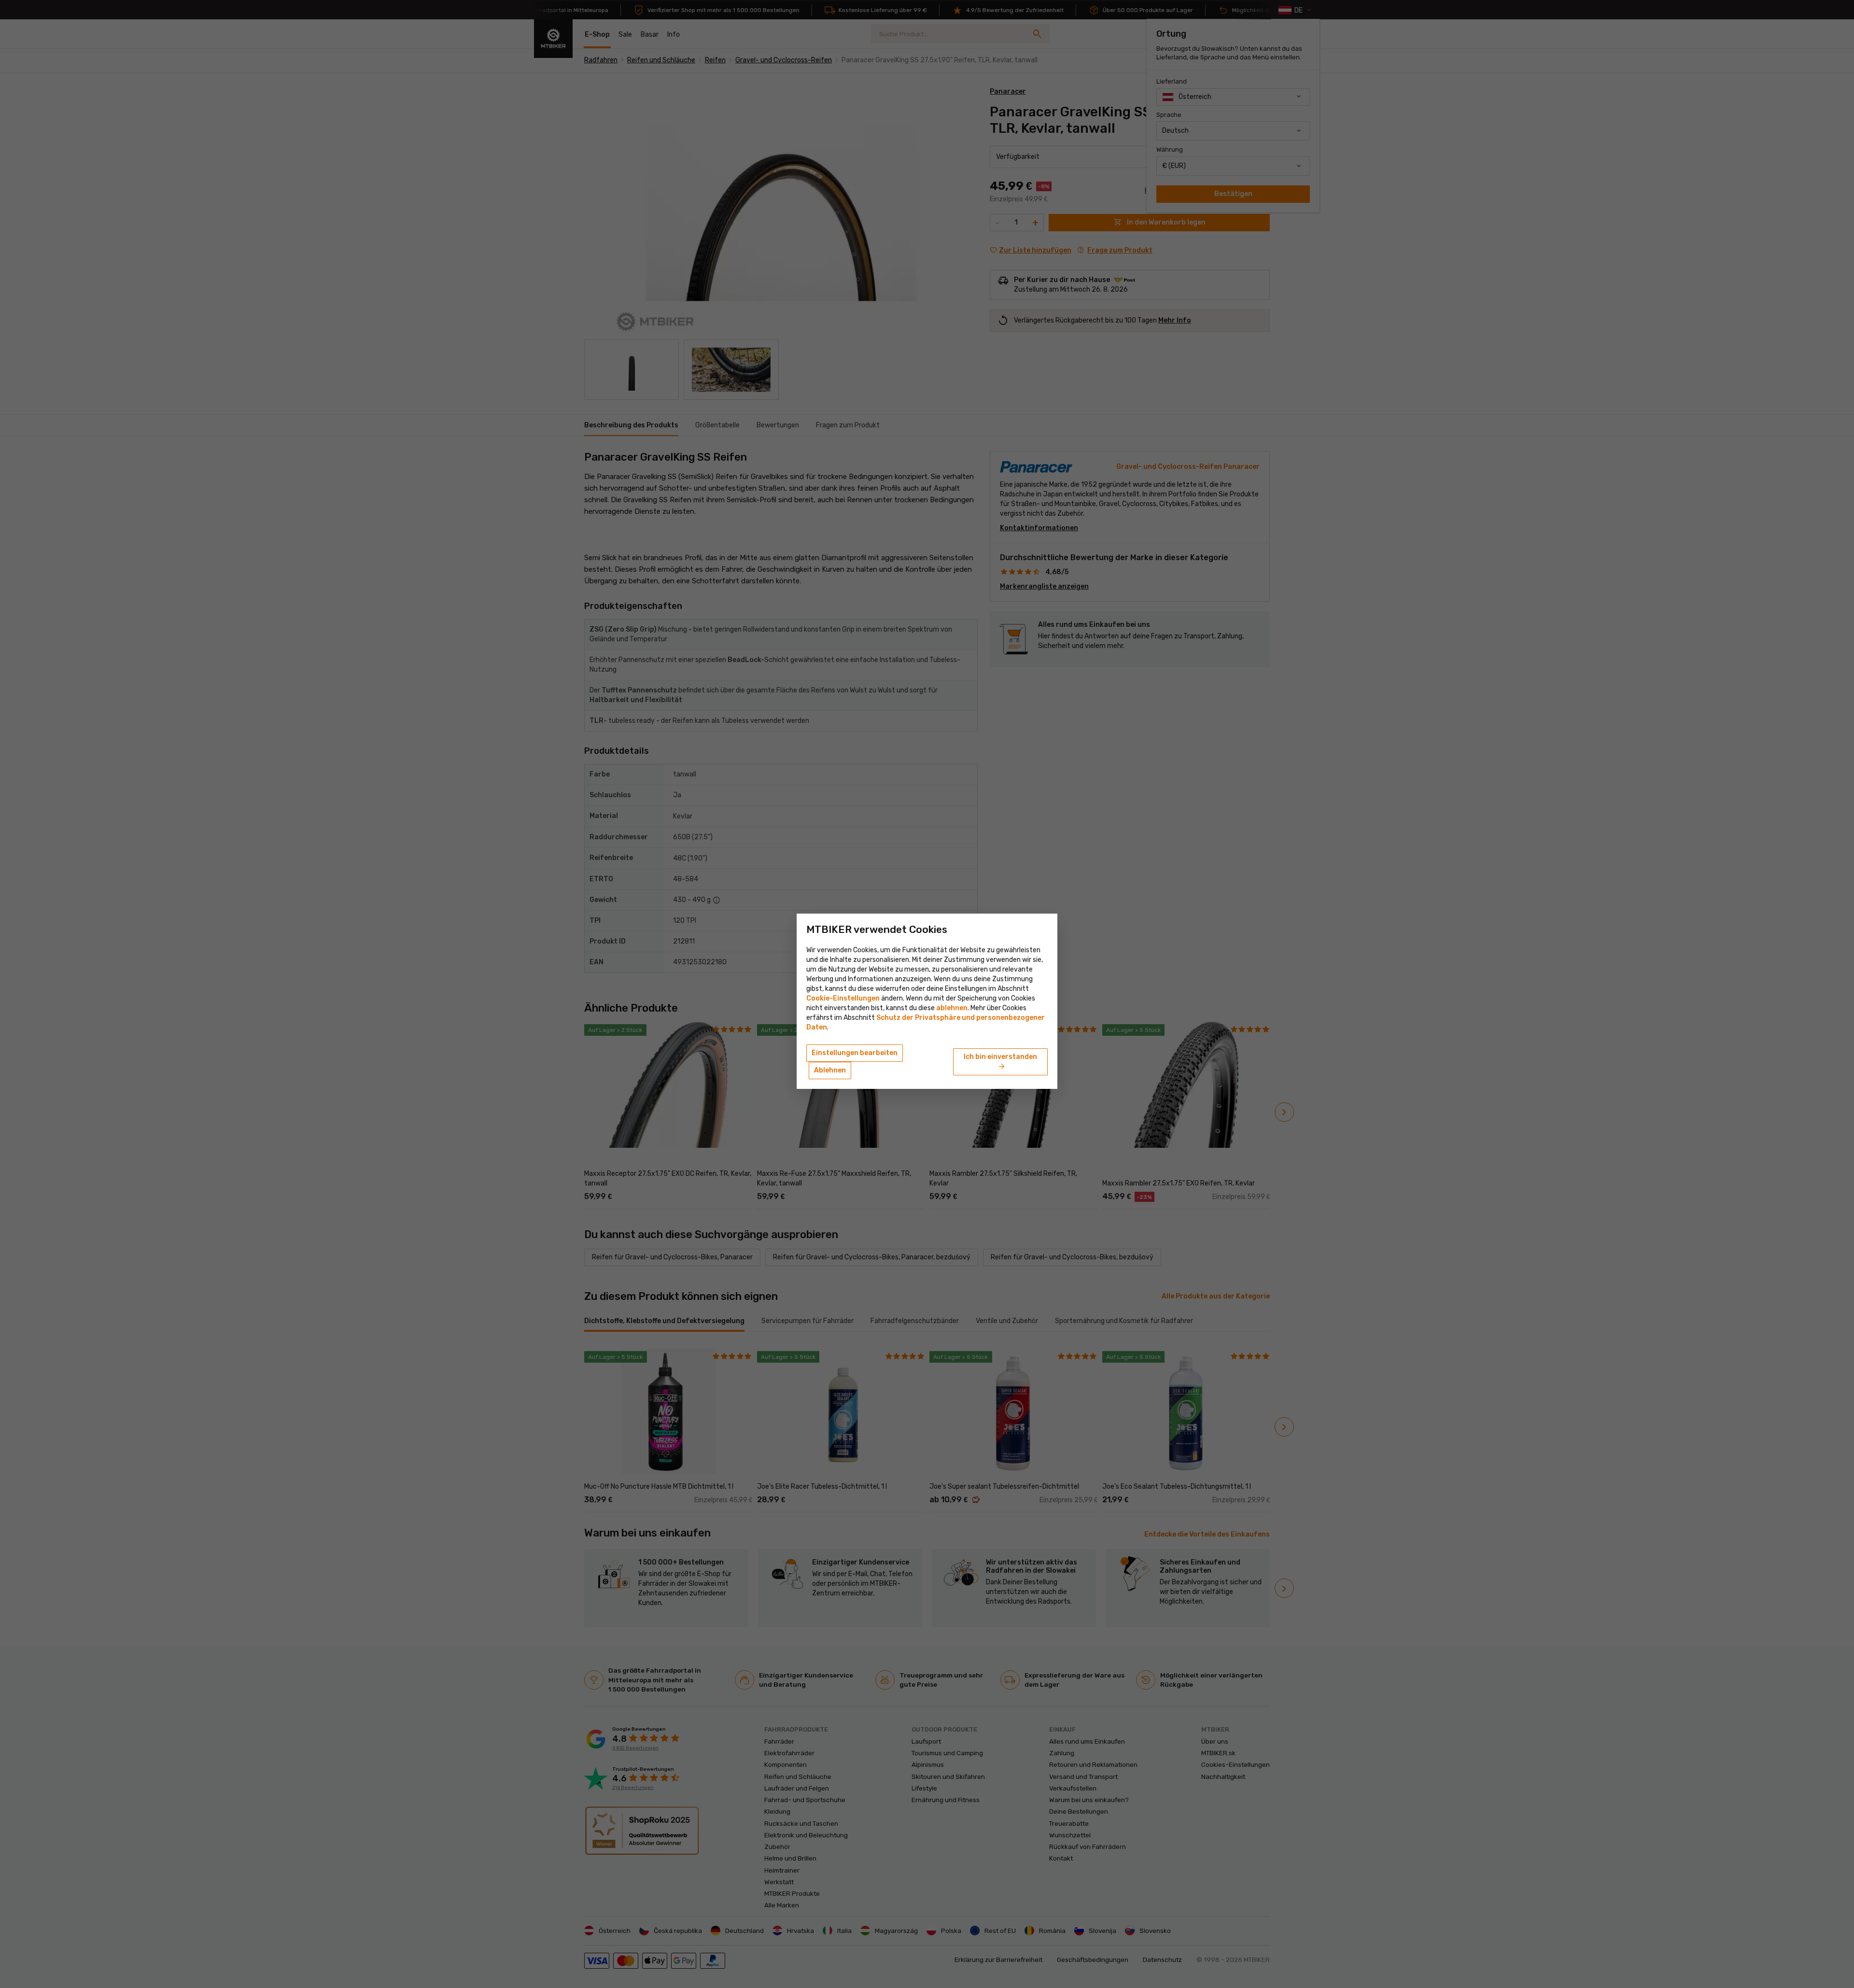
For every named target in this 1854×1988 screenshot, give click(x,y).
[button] (952, 1008)
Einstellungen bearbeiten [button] (855, 1053)
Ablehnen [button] (830, 1070)
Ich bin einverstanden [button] (1000, 1062)
